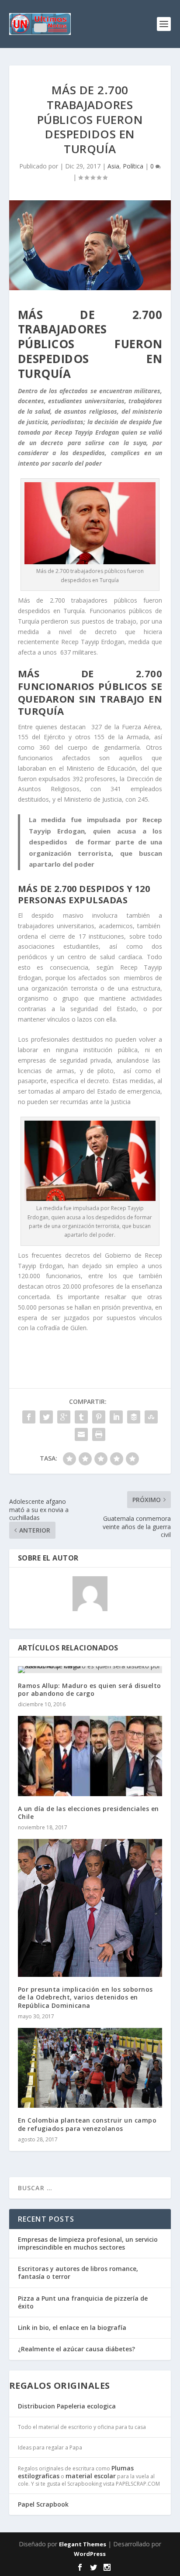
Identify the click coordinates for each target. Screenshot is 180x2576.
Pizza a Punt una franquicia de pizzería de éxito (83, 2302)
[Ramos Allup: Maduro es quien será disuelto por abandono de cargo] (90, 1670)
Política (133, 166)
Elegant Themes (83, 2544)
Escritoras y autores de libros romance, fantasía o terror (78, 2272)
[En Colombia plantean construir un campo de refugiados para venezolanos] (90, 2068)
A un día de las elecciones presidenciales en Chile (88, 1813)
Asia (113, 166)
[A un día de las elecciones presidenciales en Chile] (90, 1756)
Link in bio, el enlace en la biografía (72, 2327)
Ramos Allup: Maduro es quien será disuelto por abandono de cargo (90, 1689)
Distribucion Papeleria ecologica (67, 2406)
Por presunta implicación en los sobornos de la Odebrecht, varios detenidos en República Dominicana (85, 1997)
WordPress (90, 2554)
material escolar (91, 2476)
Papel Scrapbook (43, 2504)
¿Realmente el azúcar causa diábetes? (76, 2349)
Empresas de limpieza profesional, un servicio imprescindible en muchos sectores (88, 2243)
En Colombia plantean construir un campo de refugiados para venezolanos (87, 2124)
